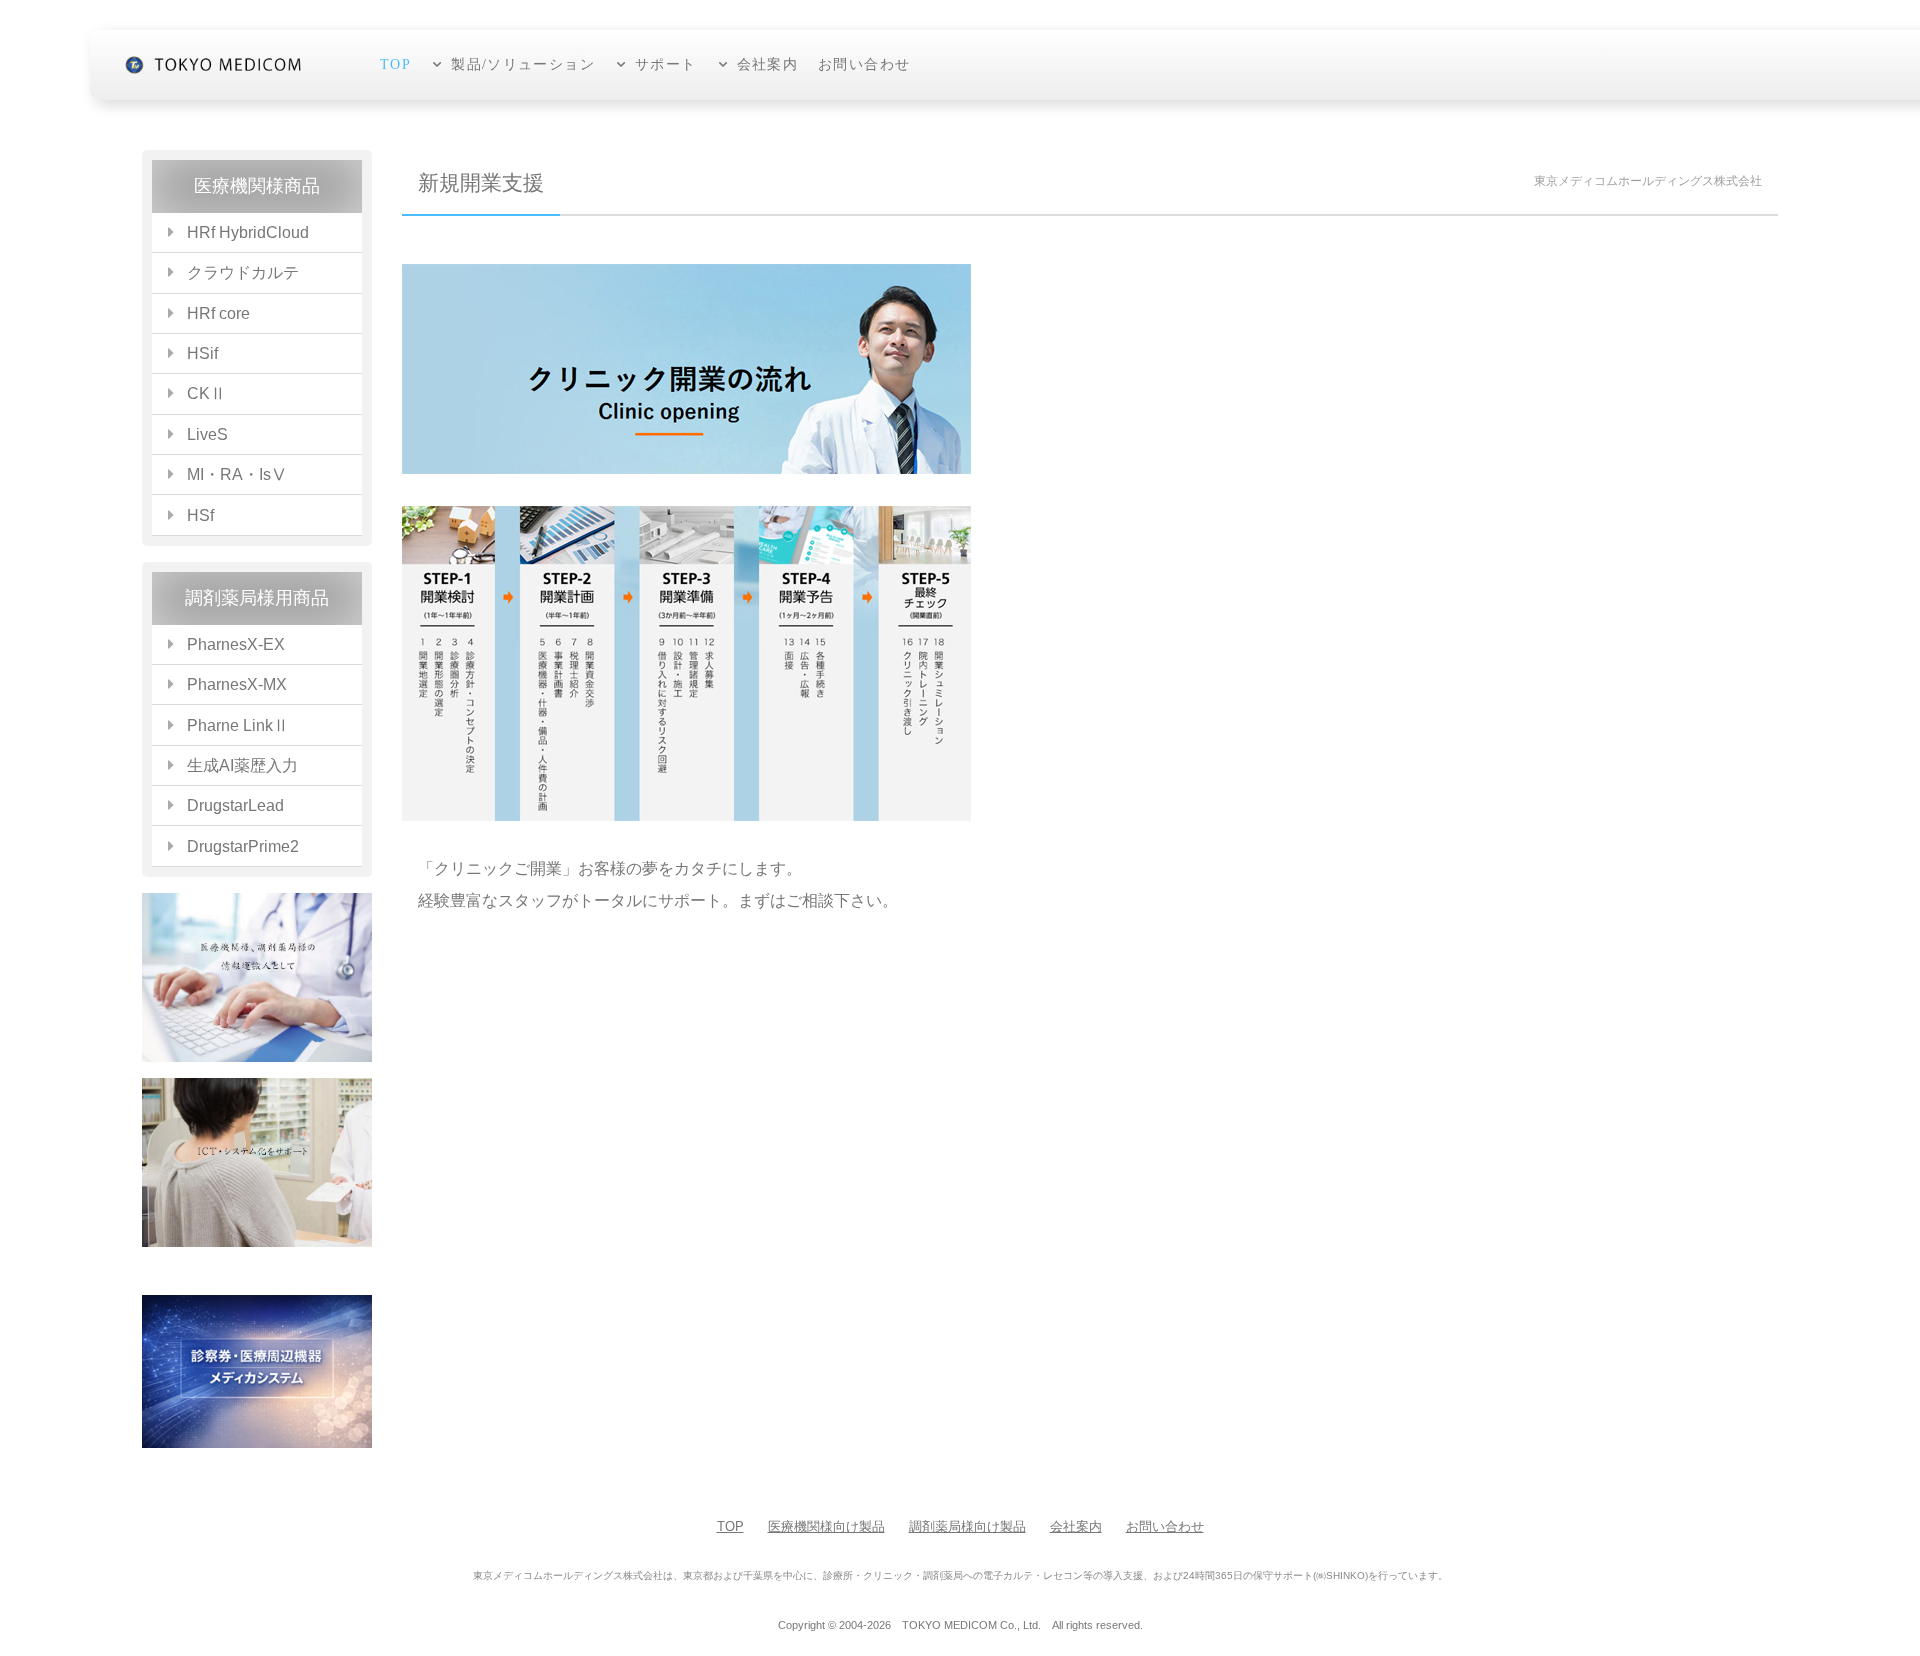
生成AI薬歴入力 (242, 765)
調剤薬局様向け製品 (967, 1526)
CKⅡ (206, 393)
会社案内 (767, 64)
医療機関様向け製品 (826, 1526)
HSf (200, 515)
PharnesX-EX (236, 644)
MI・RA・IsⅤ (237, 474)
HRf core (218, 313)
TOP (395, 64)
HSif (202, 353)
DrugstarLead (235, 805)
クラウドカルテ (243, 272)
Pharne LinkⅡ (238, 725)
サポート (665, 64)
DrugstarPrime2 (243, 846)
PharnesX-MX (237, 684)
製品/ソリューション (523, 64)
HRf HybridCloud (248, 232)
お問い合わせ (864, 64)
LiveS (207, 434)
